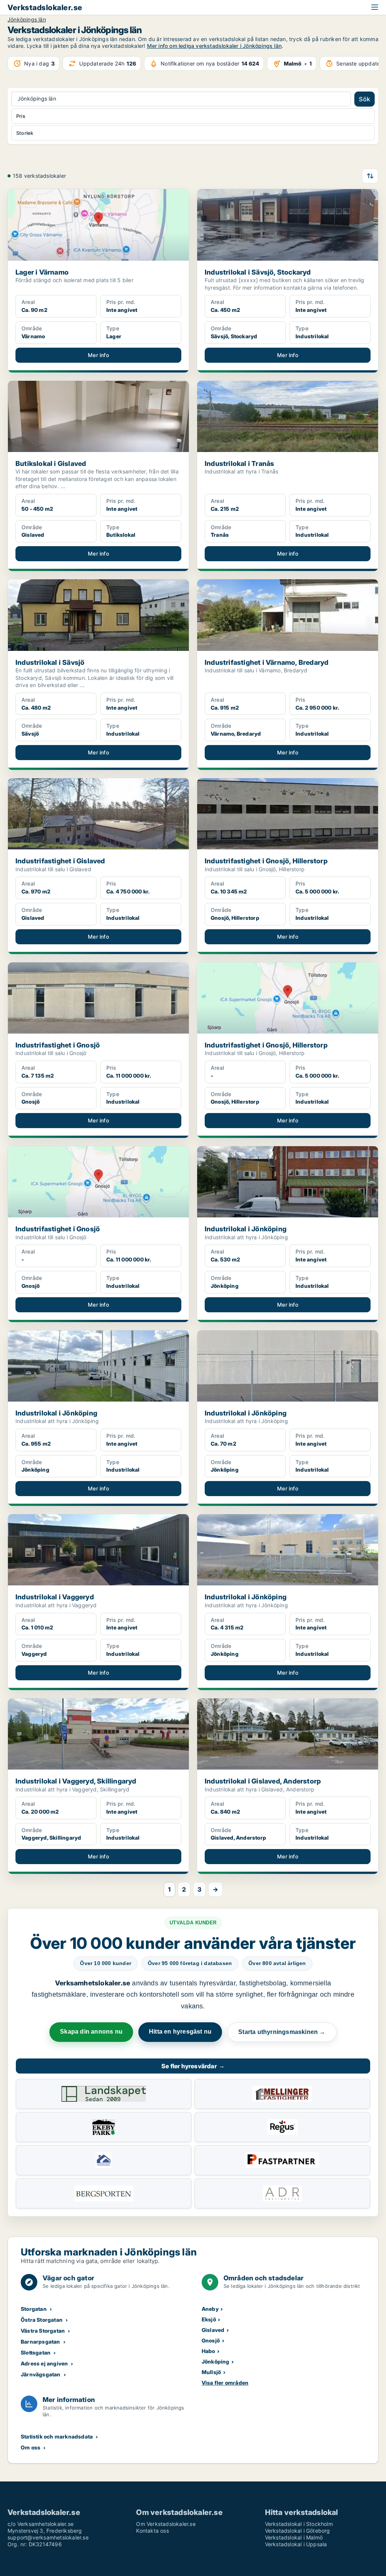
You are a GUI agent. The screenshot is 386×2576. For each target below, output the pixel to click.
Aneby (210, 2309)
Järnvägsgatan (41, 2374)
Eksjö (209, 2319)
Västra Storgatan (43, 2331)
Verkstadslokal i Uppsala (296, 2544)
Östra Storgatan (42, 2320)
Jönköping (216, 2361)
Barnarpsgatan (41, 2342)
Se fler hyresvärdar (193, 2066)
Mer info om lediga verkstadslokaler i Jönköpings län (214, 46)
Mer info (98, 355)
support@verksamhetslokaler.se (48, 2537)
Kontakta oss (152, 2531)
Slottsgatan (36, 2352)
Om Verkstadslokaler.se (166, 2524)
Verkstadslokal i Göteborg (298, 2531)
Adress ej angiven (44, 2363)
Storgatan (34, 2309)
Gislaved (213, 2330)
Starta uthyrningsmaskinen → (282, 2032)
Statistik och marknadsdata (57, 2436)
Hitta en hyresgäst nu (180, 2032)
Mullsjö (211, 2372)
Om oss (31, 2447)
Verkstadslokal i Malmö (294, 2537)
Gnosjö (211, 2340)
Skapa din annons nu (91, 2032)
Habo (208, 2351)
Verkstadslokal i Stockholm (299, 2524)
